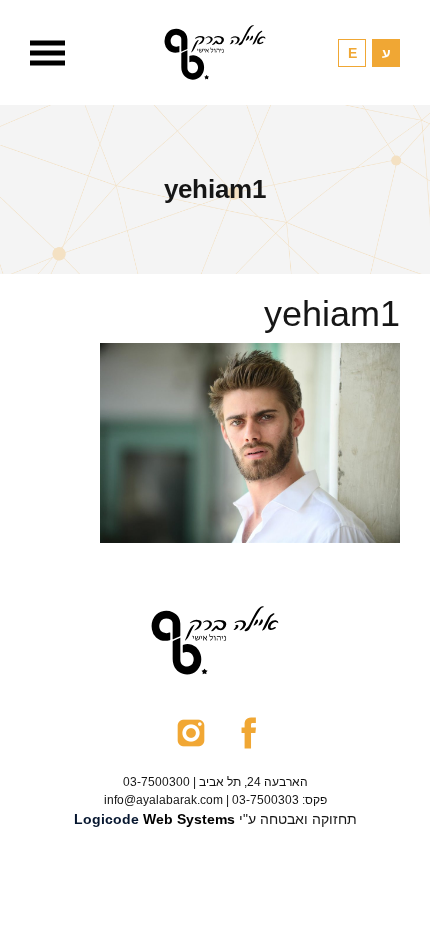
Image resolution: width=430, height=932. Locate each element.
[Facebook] (248, 732)
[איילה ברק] (215, 52)
